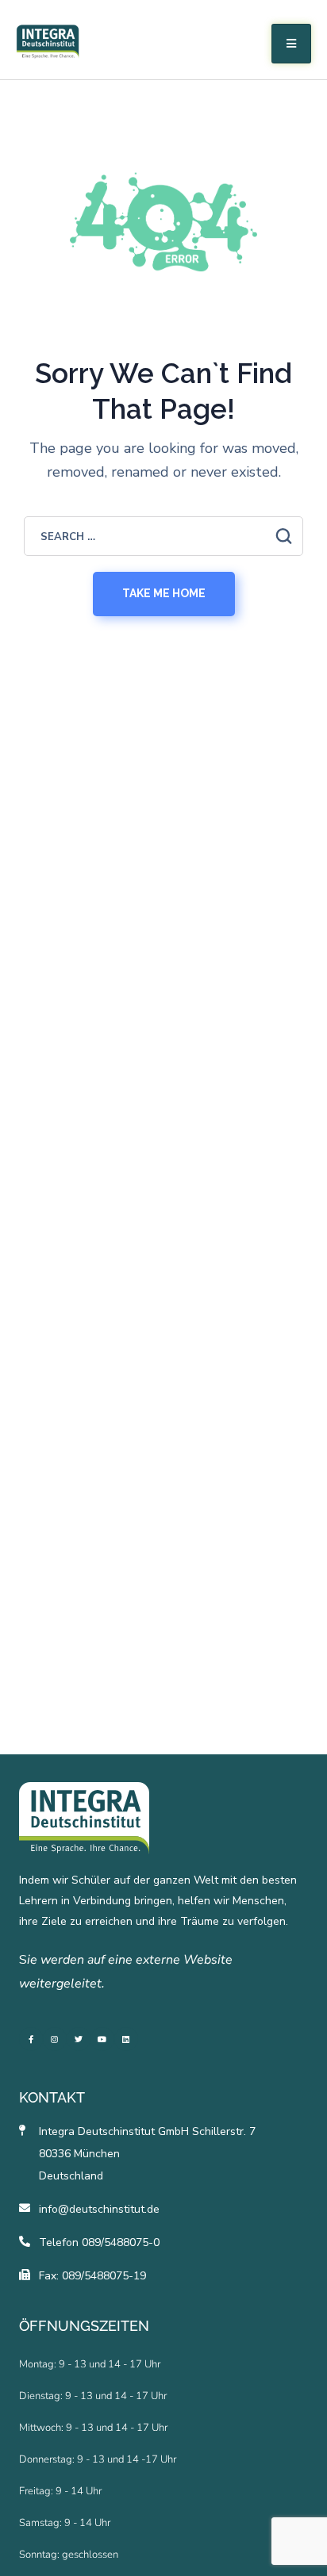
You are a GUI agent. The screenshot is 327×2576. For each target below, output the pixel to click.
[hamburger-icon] (291, 44)
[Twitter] (79, 2039)
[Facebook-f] (31, 2039)
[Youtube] (102, 2039)
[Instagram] (55, 2039)
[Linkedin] (126, 2039)
